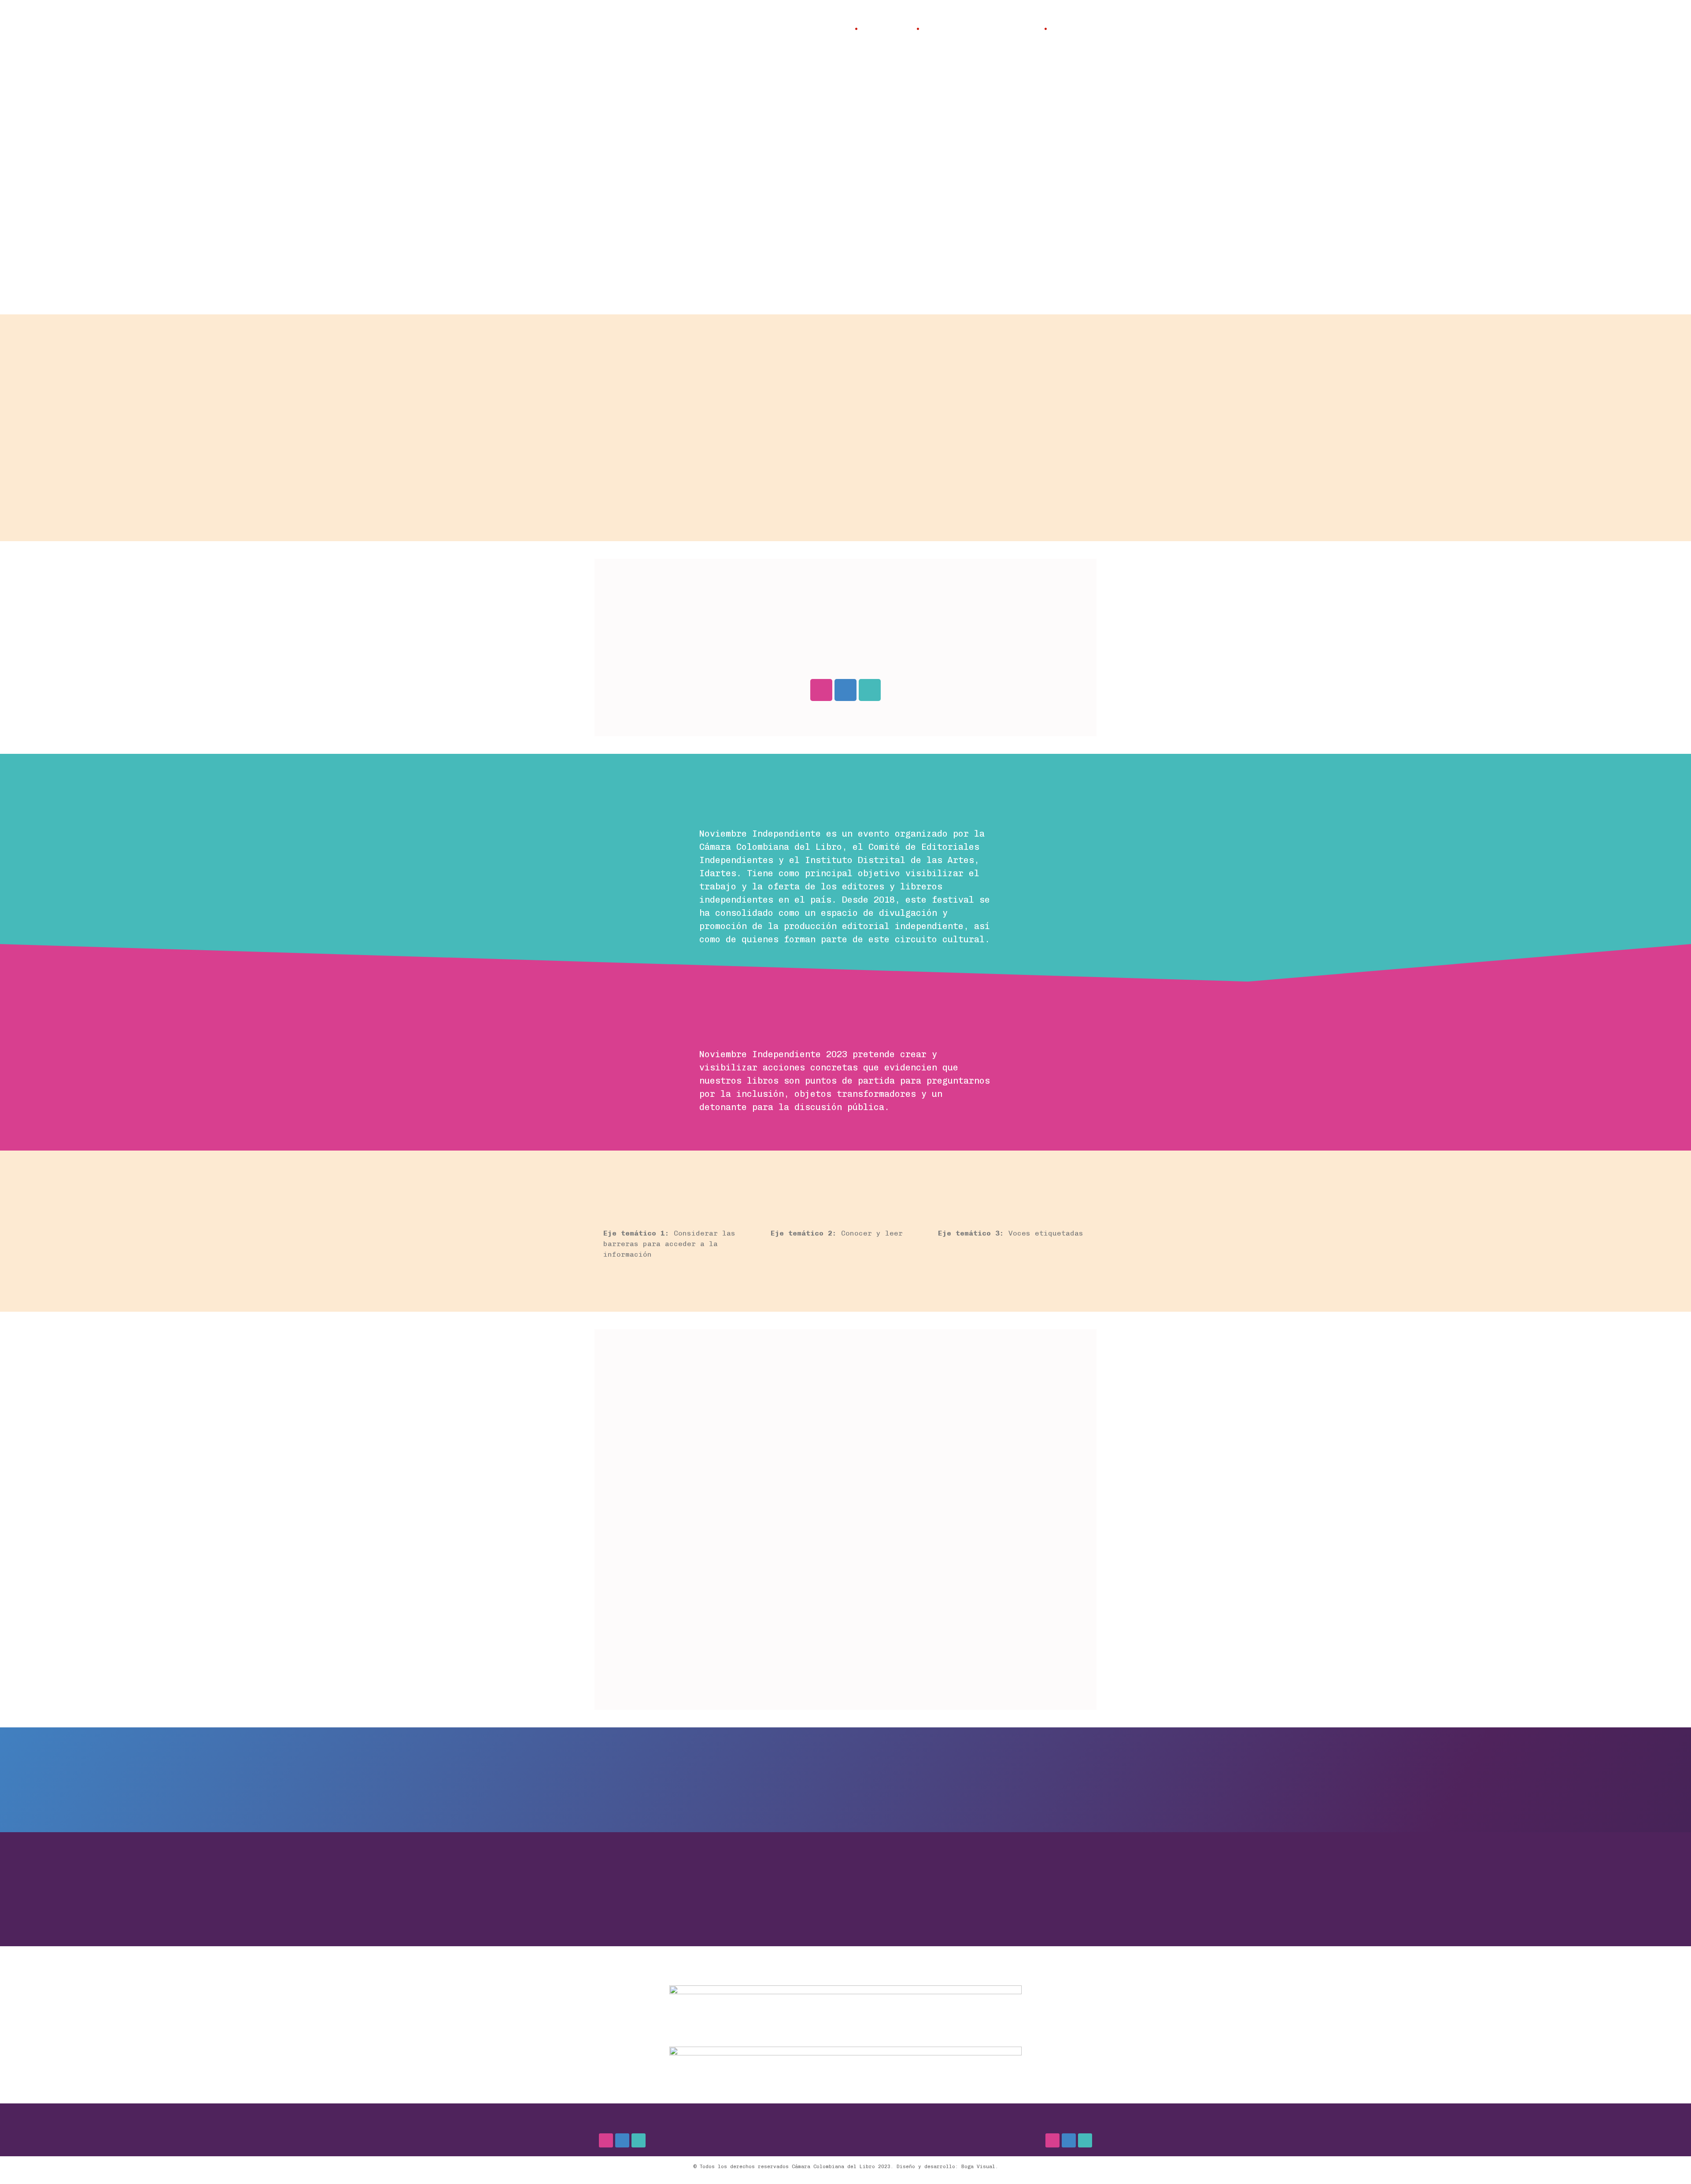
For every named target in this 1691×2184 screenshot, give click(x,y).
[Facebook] (845, 690)
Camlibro (1072, 29)
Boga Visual (978, 2167)
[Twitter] (870, 690)
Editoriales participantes (982, 29)
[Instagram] (821, 690)
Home (839, 29)
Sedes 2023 (887, 29)
